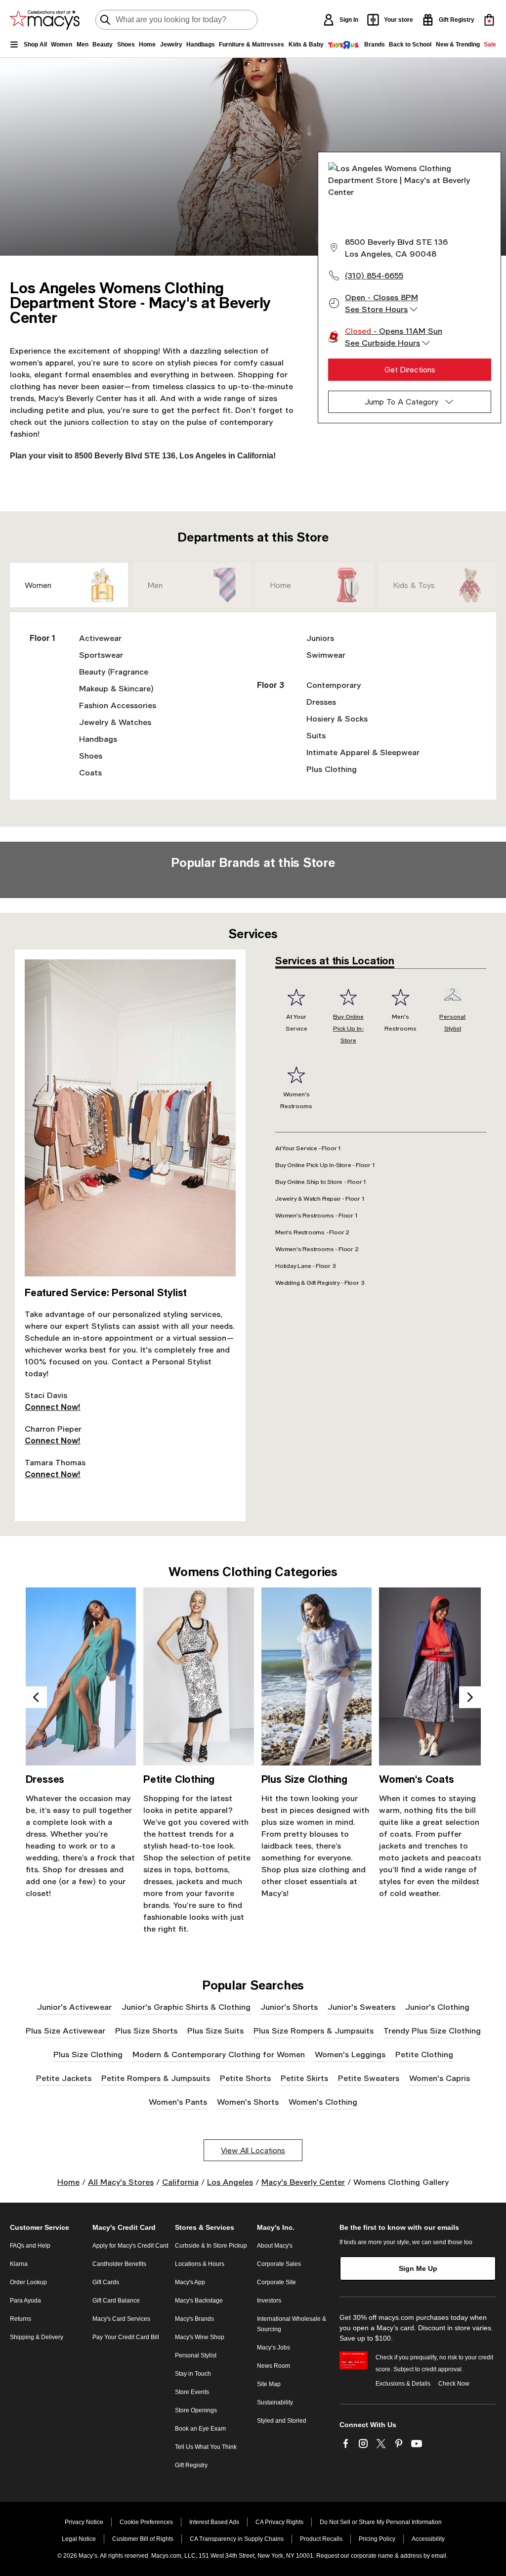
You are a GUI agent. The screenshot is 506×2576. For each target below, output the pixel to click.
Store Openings (196, 2410)
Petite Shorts (245, 2078)
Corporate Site (276, 2282)
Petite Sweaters (369, 2078)
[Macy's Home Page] (45, 20)
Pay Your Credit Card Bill (126, 2337)
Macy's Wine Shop (200, 2337)
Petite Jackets (64, 2078)
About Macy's (275, 2246)
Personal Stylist (196, 2355)
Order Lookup (28, 2282)
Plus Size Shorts (146, 2030)
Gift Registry (191, 2465)
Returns (21, 2319)
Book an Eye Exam (200, 2429)
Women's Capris (440, 2078)
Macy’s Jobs (274, 2348)
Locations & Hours (200, 2264)
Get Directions (410, 369)
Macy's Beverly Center (303, 2182)
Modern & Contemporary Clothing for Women (219, 2054)
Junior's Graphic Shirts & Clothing (186, 2007)
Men (155, 585)
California (180, 2182)
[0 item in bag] (489, 20)
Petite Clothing (424, 2054)
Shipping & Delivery (37, 2337)
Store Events (192, 2392)
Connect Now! (53, 1407)
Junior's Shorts (289, 2007)
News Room (274, 2366)
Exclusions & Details (403, 2384)
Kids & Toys (414, 585)
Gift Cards (106, 2282)
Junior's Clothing (437, 2007)
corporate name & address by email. (399, 2556)
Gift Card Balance (116, 2301)
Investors (269, 2301)
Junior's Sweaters (361, 2007)
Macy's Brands (194, 2319)
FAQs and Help (30, 2246)
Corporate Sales (279, 2264)
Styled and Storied (282, 2421)
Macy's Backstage (199, 2301)
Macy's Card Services (121, 2319)
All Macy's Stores (121, 2182)
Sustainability (275, 2402)
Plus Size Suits (215, 2030)
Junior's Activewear (74, 2007)
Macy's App (190, 2282)
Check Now (454, 2384)
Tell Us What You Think (206, 2447)
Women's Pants (178, 2101)
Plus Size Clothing (88, 2054)
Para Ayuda (25, 2301)
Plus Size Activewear (65, 2030)
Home (281, 585)
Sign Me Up (418, 2268)
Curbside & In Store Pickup (211, 2246)
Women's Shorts (248, 2101)
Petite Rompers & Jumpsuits (156, 2078)
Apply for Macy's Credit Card (130, 2246)
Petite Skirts (304, 2078)
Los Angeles (230, 2182)
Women (38, 585)
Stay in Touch (193, 2374)
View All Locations (253, 2150)
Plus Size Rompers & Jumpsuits (314, 2030)
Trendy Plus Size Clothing (432, 2030)
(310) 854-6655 (374, 275)
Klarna (19, 2264)
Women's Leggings (350, 2054)
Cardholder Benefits (119, 2264)
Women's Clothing (323, 2101)
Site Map (269, 2384)
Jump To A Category (401, 402)
